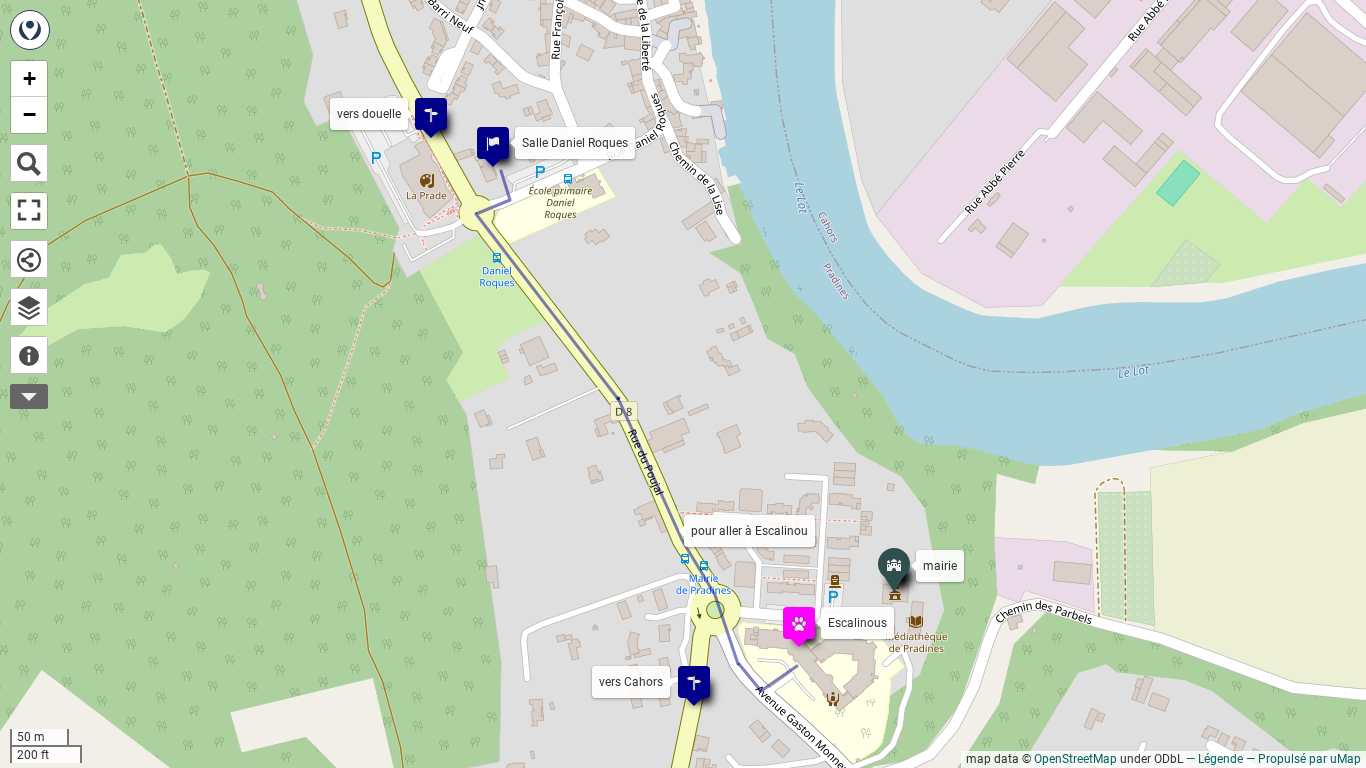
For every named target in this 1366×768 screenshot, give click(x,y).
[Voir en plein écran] (29, 211)
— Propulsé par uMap (1303, 759)
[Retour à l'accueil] (30, 30)
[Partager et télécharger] (29, 259)
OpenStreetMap (1075, 759)
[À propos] (29, 355)
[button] (789, 613)
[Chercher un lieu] (29, 163)
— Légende (1214, 759)
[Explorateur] (29, 307)
